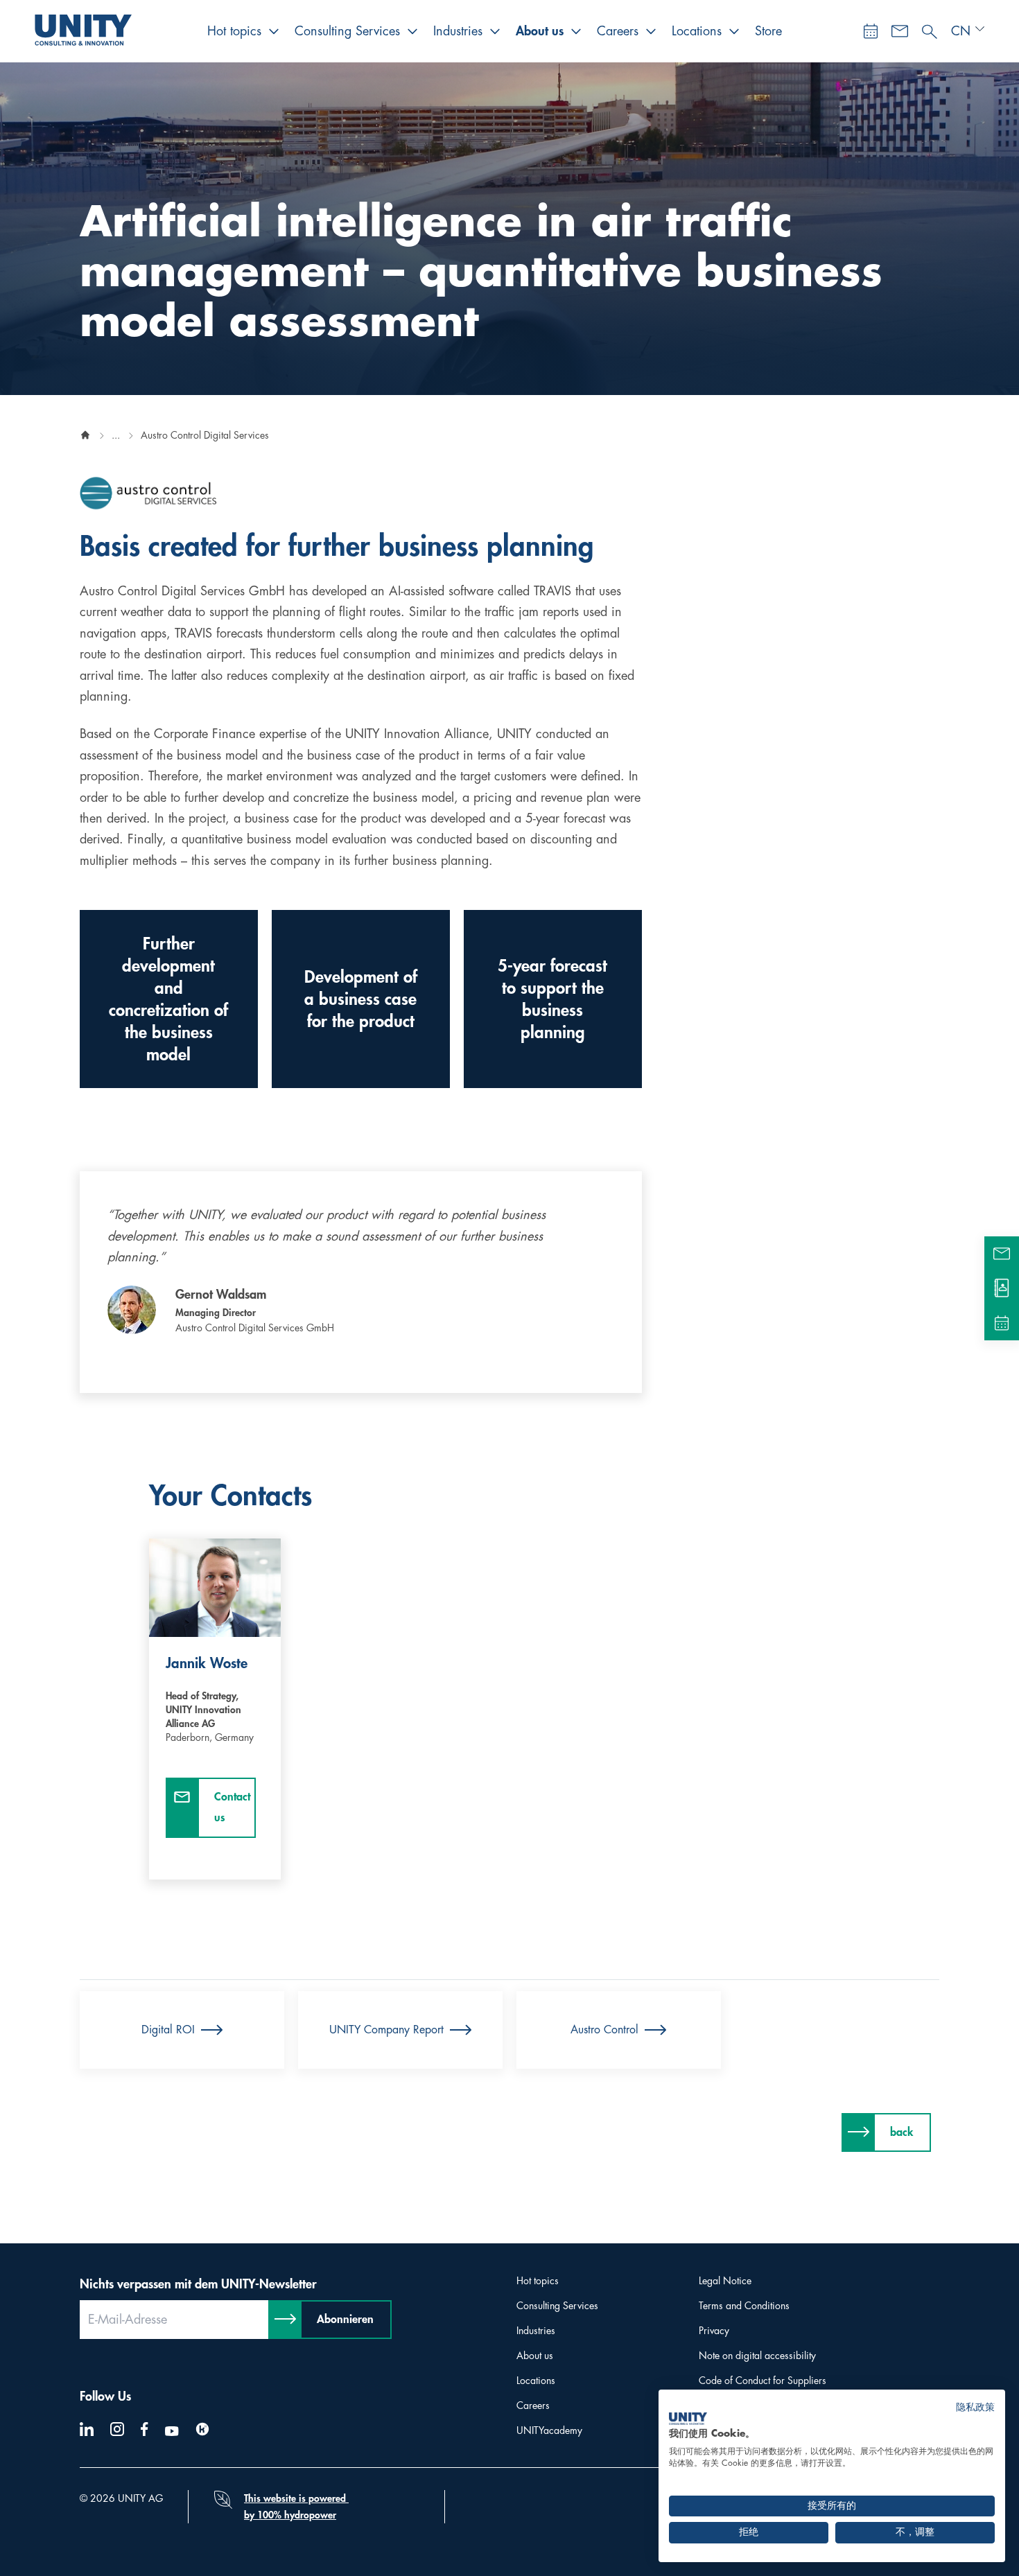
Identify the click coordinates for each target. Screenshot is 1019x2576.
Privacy (714, 2331)
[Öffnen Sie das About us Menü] (576, 31)
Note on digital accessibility (757, 2356)
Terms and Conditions (744, 2306)
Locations (697, 31)
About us (540, 31)
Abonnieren (345, 2320)
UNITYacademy (549, 2430)
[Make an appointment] (871, 31)
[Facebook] (145, 2429)
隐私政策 (975, 2407)
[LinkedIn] (87, 2429)
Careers (618, 31)
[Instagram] (117, 2429)
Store (768, 31)
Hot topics (234, 31)
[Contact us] (900, 31)
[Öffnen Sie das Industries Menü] (495, 31)
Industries (458, 31)
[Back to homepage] (85, 435)
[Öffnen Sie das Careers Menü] (651, 31)
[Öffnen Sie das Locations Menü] (734, 31)
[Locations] (1002, 1288)
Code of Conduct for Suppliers (763, 2381)
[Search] (930, 28)
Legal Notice (725, 2281)
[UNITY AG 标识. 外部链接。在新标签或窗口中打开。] (688, 2419)
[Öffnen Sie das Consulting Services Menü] (412, 31)
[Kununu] (202, 2429)
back (902, 2132)
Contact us (232, 1807)
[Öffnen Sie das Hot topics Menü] (274, 31)
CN (961, 31)
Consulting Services (347, 31)
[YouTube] (172, 2431)
